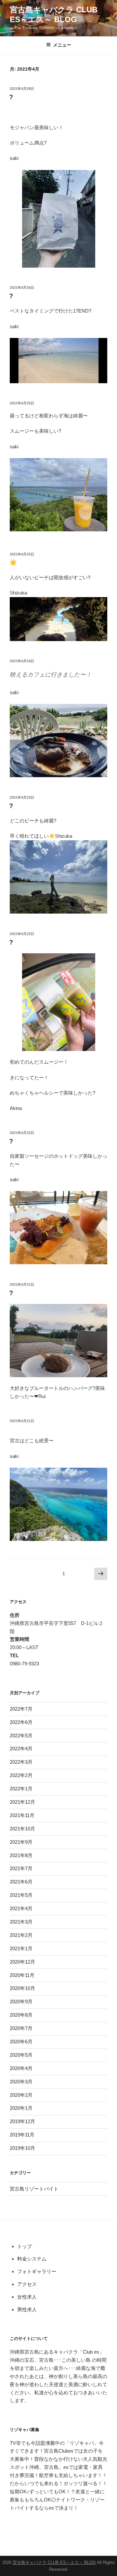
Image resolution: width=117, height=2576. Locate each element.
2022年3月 (21, 1762)
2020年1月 (21, 2108)
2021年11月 (22, 1815)
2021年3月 (21, 1922)
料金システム (32, 2259)
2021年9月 (21, 1842)
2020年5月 (21, 2055)
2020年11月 (22, 1975)
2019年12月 (22, 2121)
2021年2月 (21, 1935)
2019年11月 (22, 2135)
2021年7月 (21, 1868)
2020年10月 (22, 1988)
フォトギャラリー (37, 2271)
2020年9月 (21, 2002)
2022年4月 (21, 1749)
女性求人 (27, 2297)
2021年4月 (21, 1908)
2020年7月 (21, 2028)
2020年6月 (21, 2042)
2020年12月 (22, 1962)
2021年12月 (22, 1802)
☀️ (13, 563)
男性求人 (27, 2310)
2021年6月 (21, 1882)
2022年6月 (21, 1722)
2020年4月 (21, 2068)
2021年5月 (21, 1895)
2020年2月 (21, 2095)
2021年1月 (21, 1948)
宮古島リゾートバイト (34, 2189)
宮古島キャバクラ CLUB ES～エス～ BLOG (54, 2562)
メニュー (62, 45)
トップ (25, 2246)
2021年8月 (21, 1855)
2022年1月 (21, 1789)
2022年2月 (21, 1775)
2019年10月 (22, 2148)
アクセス (27, 2284)
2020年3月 (21, 2082)
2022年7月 (21, 1709)
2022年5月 (21, 1736)
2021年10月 (22, 1829)
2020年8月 (21, 2015)
